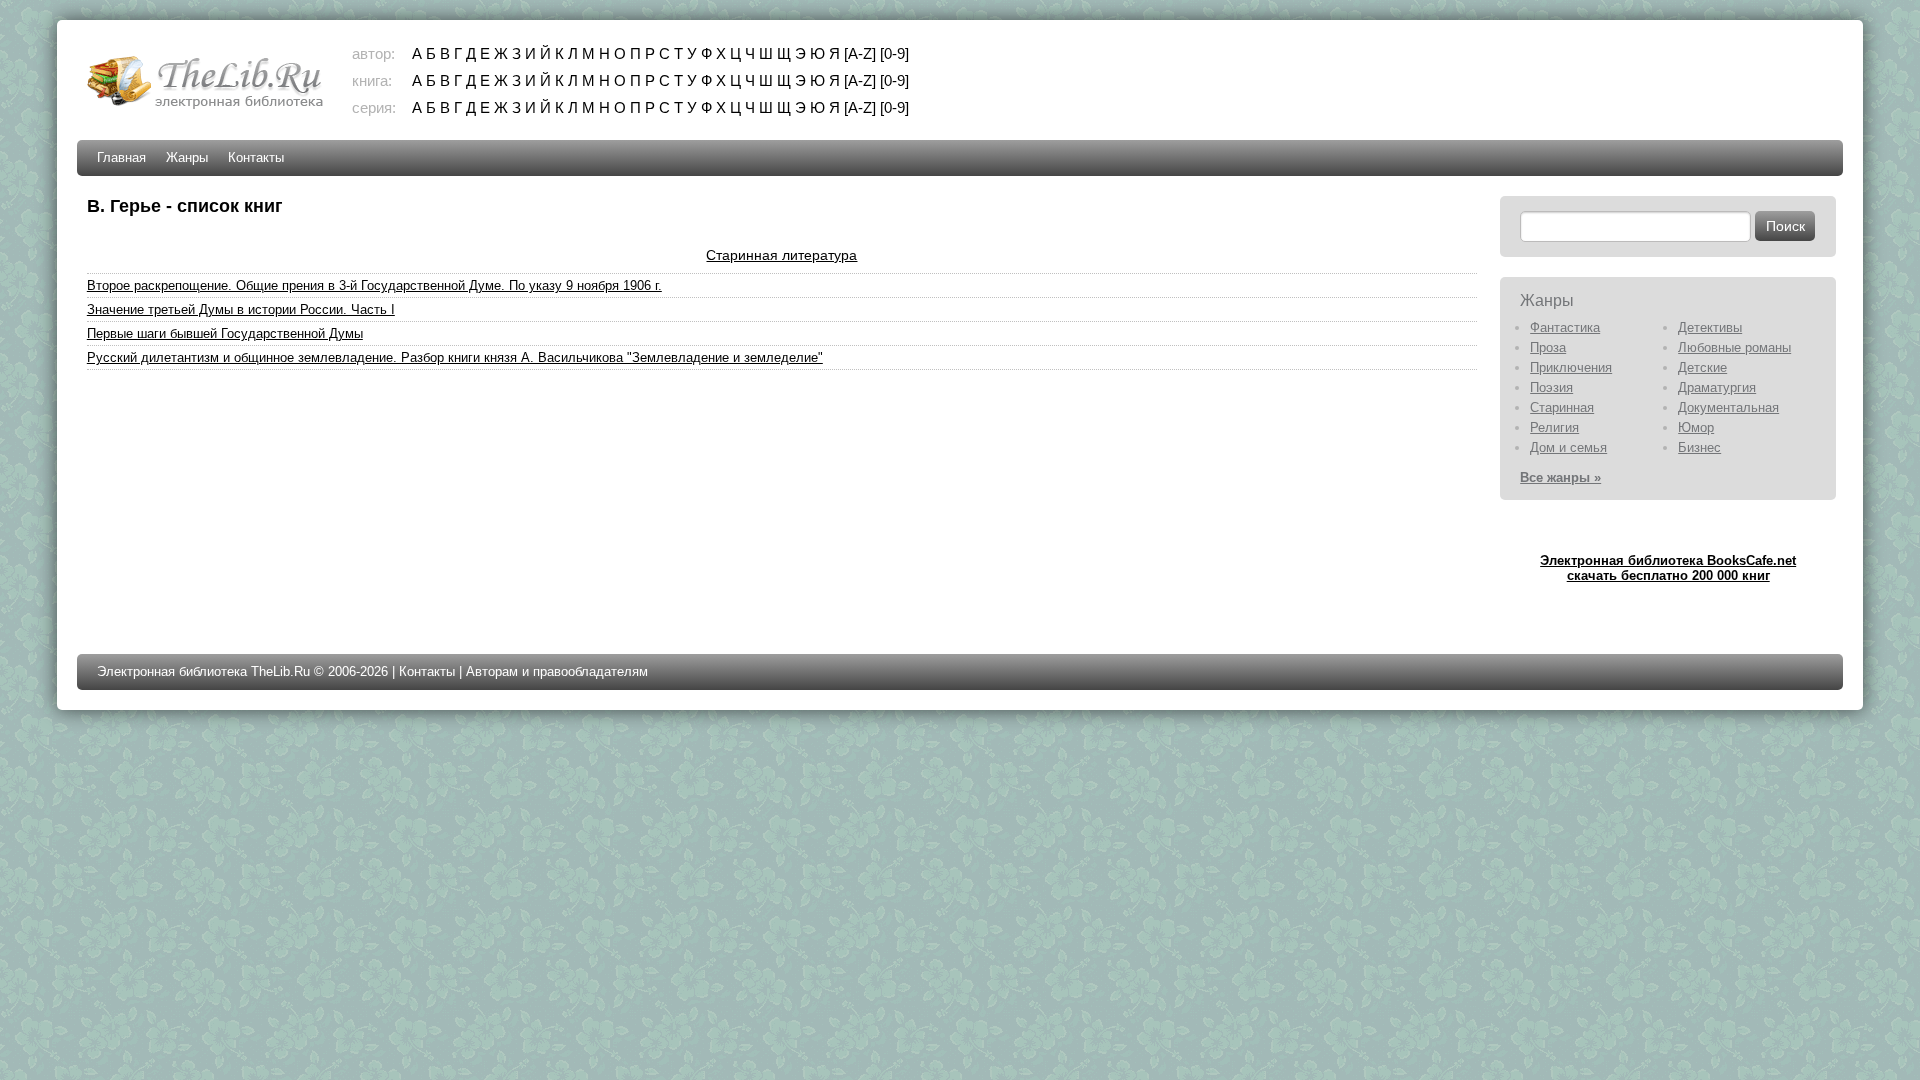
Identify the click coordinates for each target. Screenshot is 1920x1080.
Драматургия (1717, 387)
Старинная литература (781, 255)
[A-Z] (860, 53)
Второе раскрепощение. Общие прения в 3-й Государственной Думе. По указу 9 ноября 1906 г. (374, 285)
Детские (1702, 367)
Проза (1548, 347)
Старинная (1562, 407)
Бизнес (1699, 447)
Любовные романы (1734, 347)
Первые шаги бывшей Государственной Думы (225, 333)
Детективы (1710, 327)
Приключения (1571, 367)
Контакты (256, 157)
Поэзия (1551, 387)
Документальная (1728, 407)
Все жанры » (1560, 477)
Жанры (187, 157)
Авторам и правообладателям (557, 671)
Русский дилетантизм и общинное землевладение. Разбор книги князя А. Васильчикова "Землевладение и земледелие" (455, 357)
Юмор (1696, 427)
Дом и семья (1568, 447)
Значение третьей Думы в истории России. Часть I (241, 309)
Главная (121, 157)
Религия (1554, 427)
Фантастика (1565, 327)
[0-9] (894, 53)
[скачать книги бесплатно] (207, 106)
